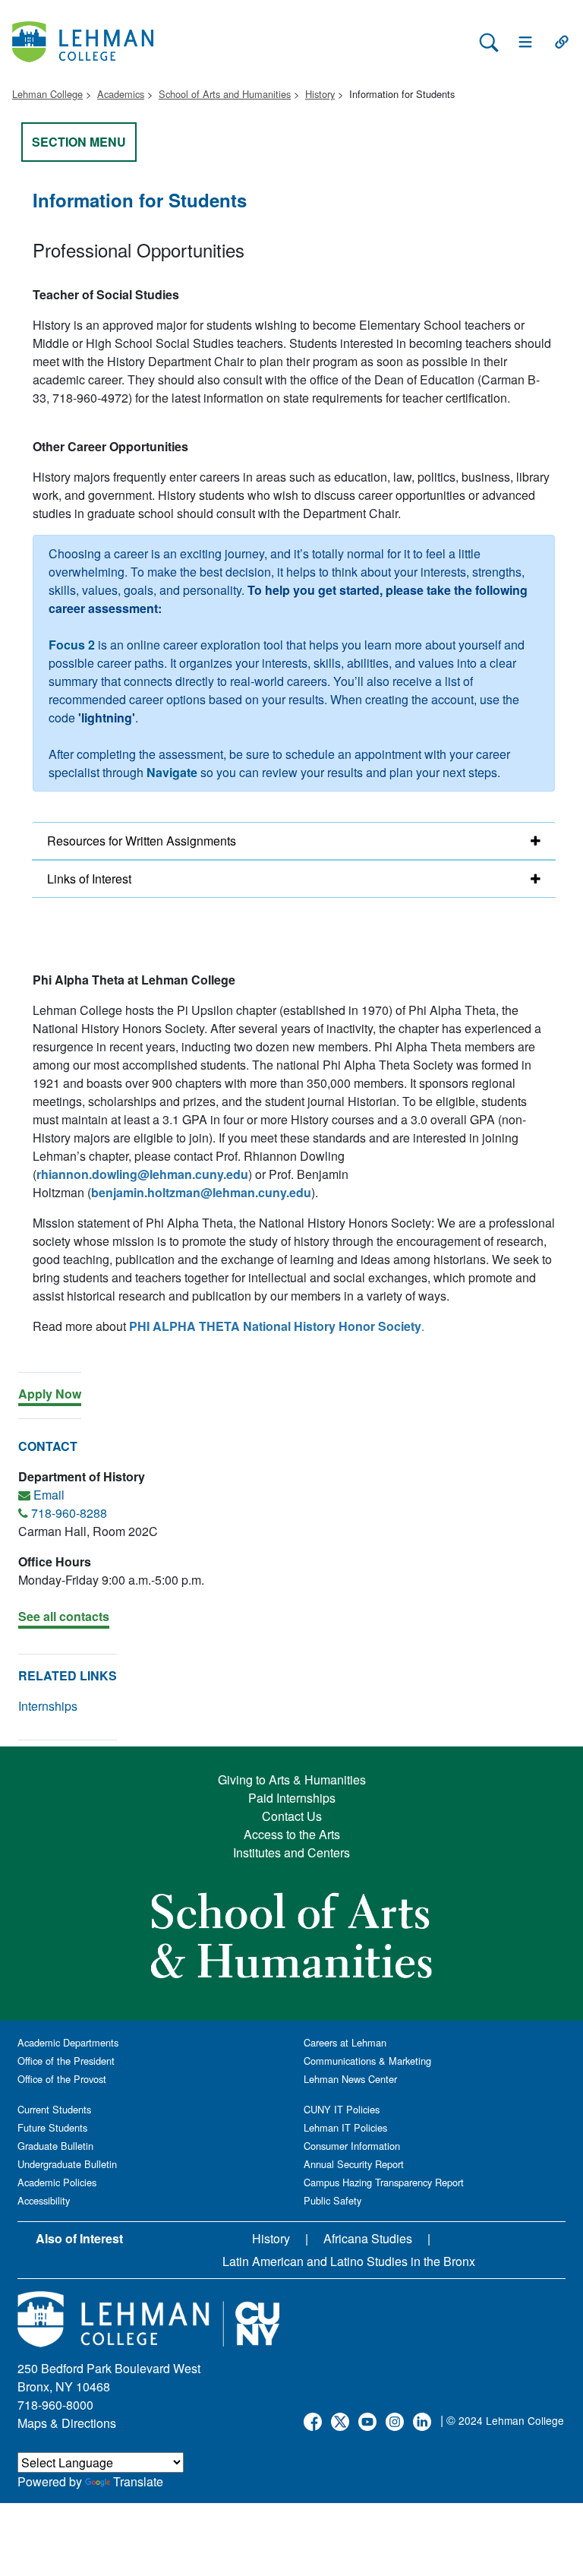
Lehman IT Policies (345, 2127)
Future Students (52, 2127)
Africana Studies (368, 2238)
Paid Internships (292, 1798)
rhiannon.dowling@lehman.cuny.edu (142, 1174)
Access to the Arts (292, 1834)
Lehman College (47, 94)
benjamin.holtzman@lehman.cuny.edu (201, 1192)
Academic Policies (57, 2182)
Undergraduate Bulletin (67, 2164)
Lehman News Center (350, 2079)
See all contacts (64, 1616)
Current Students (54, 2109)
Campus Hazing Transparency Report (384, 2182)
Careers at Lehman (345, 2042)
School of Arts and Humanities (225, 94)
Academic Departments (68, 2042)
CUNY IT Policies (342, 2109)
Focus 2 (72, 645)
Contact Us (292, 1816)
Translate (138, 2481)
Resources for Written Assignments (142, 841)
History (320, 94)
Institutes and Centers (291, 1852)
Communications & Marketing (367, 2061)
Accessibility (44, 2200)
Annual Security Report (354, 2164)
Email (49, 1495)
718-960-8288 (69, 1513)
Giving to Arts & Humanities (292, 1779)
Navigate (172, 772)
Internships (48, 1706)
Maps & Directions (67, 2423)
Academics (121, 94)
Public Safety (332, 2200)
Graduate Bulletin (55, 2146)
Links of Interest (89, 879)
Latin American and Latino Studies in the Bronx (349, 2261)
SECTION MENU (79, 142)
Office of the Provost (62, 2079)
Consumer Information (352, 2146)
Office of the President (66, 2061)
